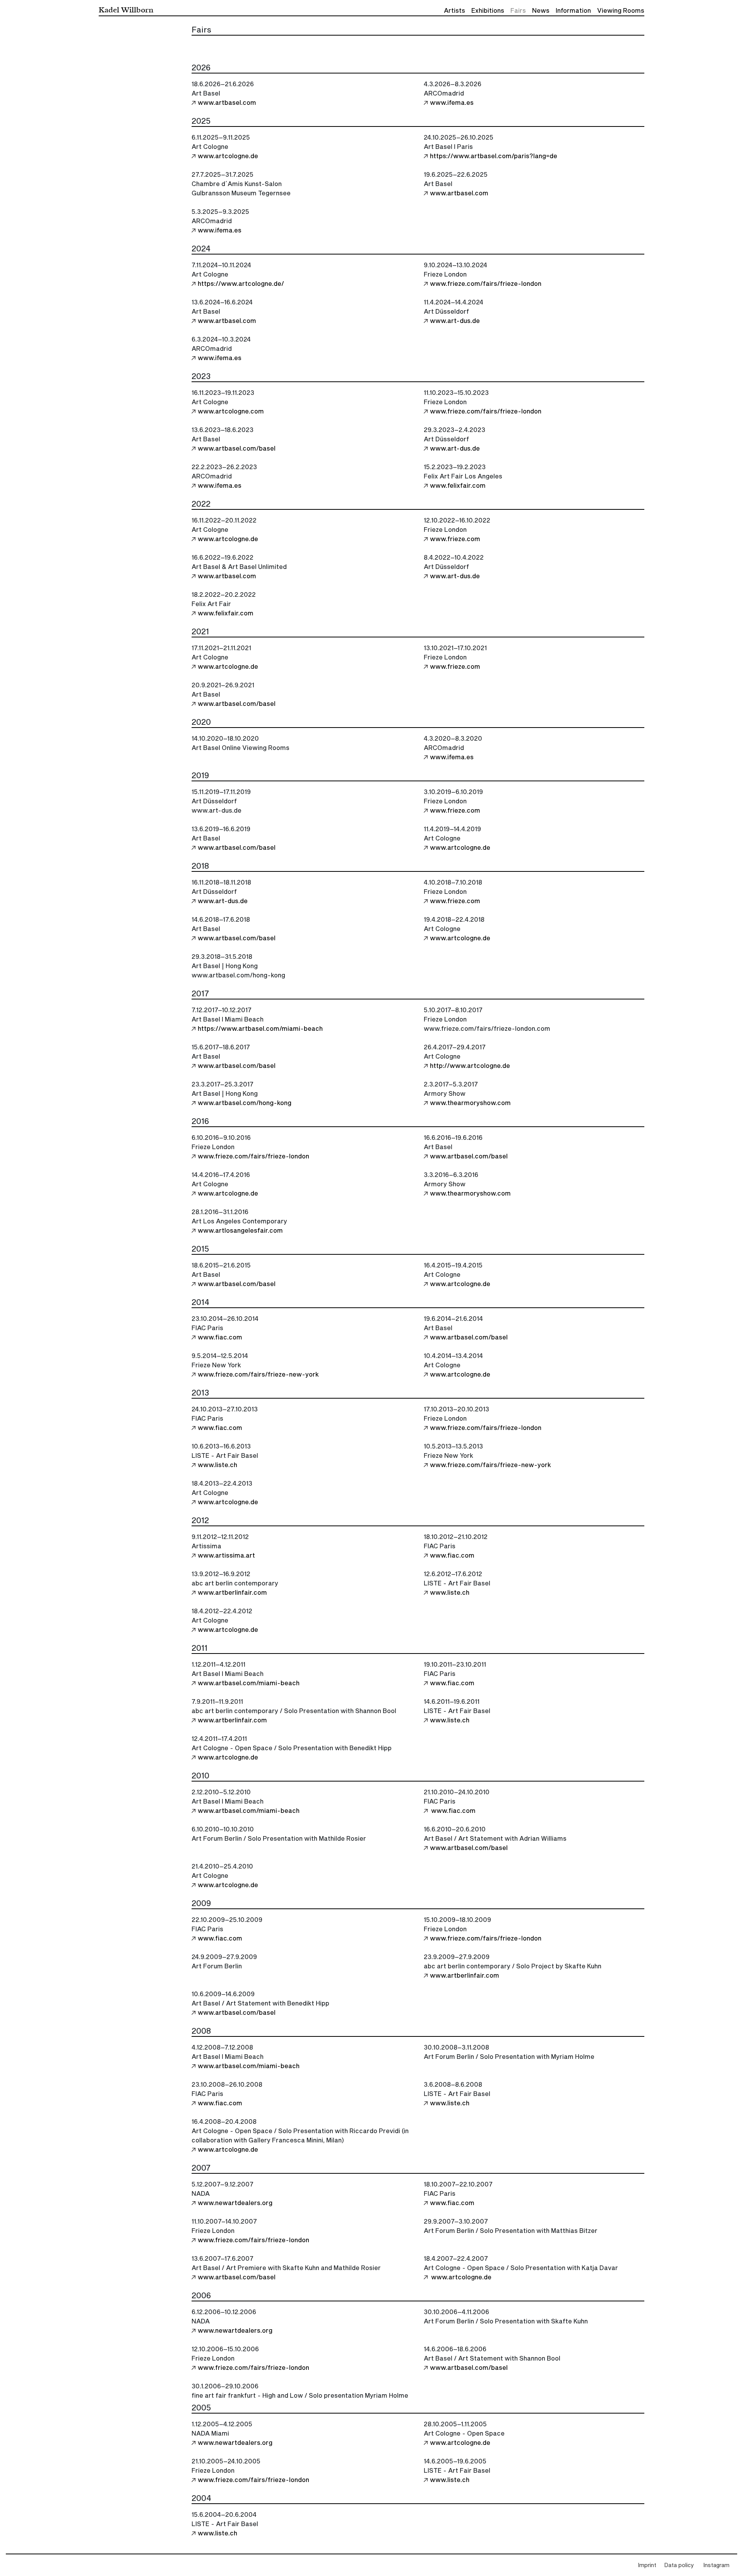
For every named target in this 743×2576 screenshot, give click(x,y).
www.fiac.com (220, 1338)
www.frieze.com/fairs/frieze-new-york (258, 1375)
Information (573, 11)
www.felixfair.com (458, 486)
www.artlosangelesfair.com (240, 1231)
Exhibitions (488, 11)
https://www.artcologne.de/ (241, 284)
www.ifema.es (452, 103)
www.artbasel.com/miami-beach (249, 1683)
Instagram (716, 2566)
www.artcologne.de (228, 156)
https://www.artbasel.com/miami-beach (260, 1029)
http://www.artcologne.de (470, 1066)
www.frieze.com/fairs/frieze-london (486, 284)
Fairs (518, 11)
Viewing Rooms (621, 11)
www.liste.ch (217, 1465)
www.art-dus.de (455, 321)
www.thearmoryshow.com (470, 1103)
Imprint (647, 2566)
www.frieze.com (455, 539)
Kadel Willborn (126, 9)
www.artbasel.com (227, 103)
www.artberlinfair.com (232, 1593)
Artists (455, 11)
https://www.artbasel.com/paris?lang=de (494, 156)
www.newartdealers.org (235, 2203)
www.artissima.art (226, 1556)
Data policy (679, 2566)
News (541, 11)
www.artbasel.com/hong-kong (245, 1103)
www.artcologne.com (231, 412)
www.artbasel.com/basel (237, 449)
